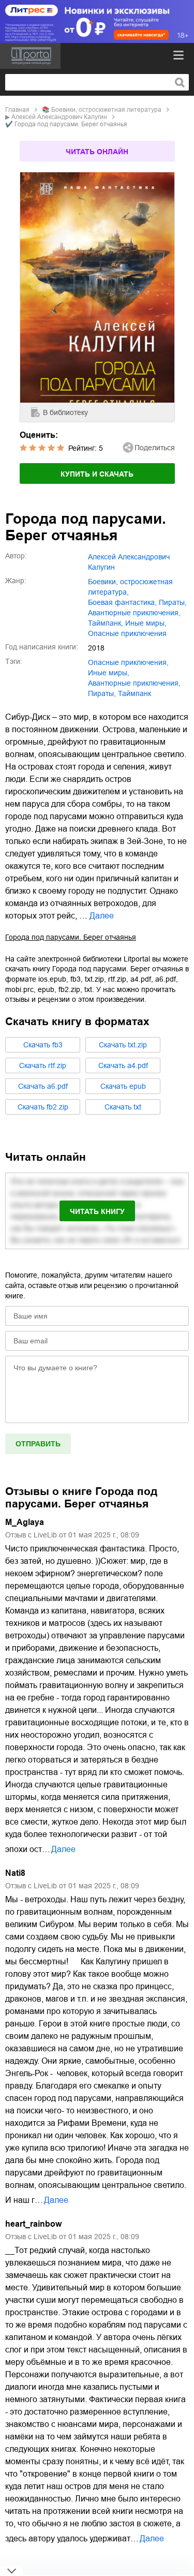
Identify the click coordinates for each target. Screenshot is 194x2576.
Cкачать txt (123, 1107)
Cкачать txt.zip (123, 1045)
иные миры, (146, 623)
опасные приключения (127, 633)
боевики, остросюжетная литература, (130, 587)
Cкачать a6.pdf (43, 1086)
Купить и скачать (97, 474)
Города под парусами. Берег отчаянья (71, 937)
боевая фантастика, (122, 602)
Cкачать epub (123, 1086)
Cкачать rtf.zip (43, 1065)
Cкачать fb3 (43, 1045)
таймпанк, (106, 623)
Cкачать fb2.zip (43, 1107)
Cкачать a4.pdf (123, 1065)
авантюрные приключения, (134, 613)
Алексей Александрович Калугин (59, 117)
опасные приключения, (128, 662)
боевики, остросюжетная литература (106, 110)
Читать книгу (97, 1211)
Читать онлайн (97, 152)
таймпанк (135, 693)
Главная (17, 110)
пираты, (173, 602)
